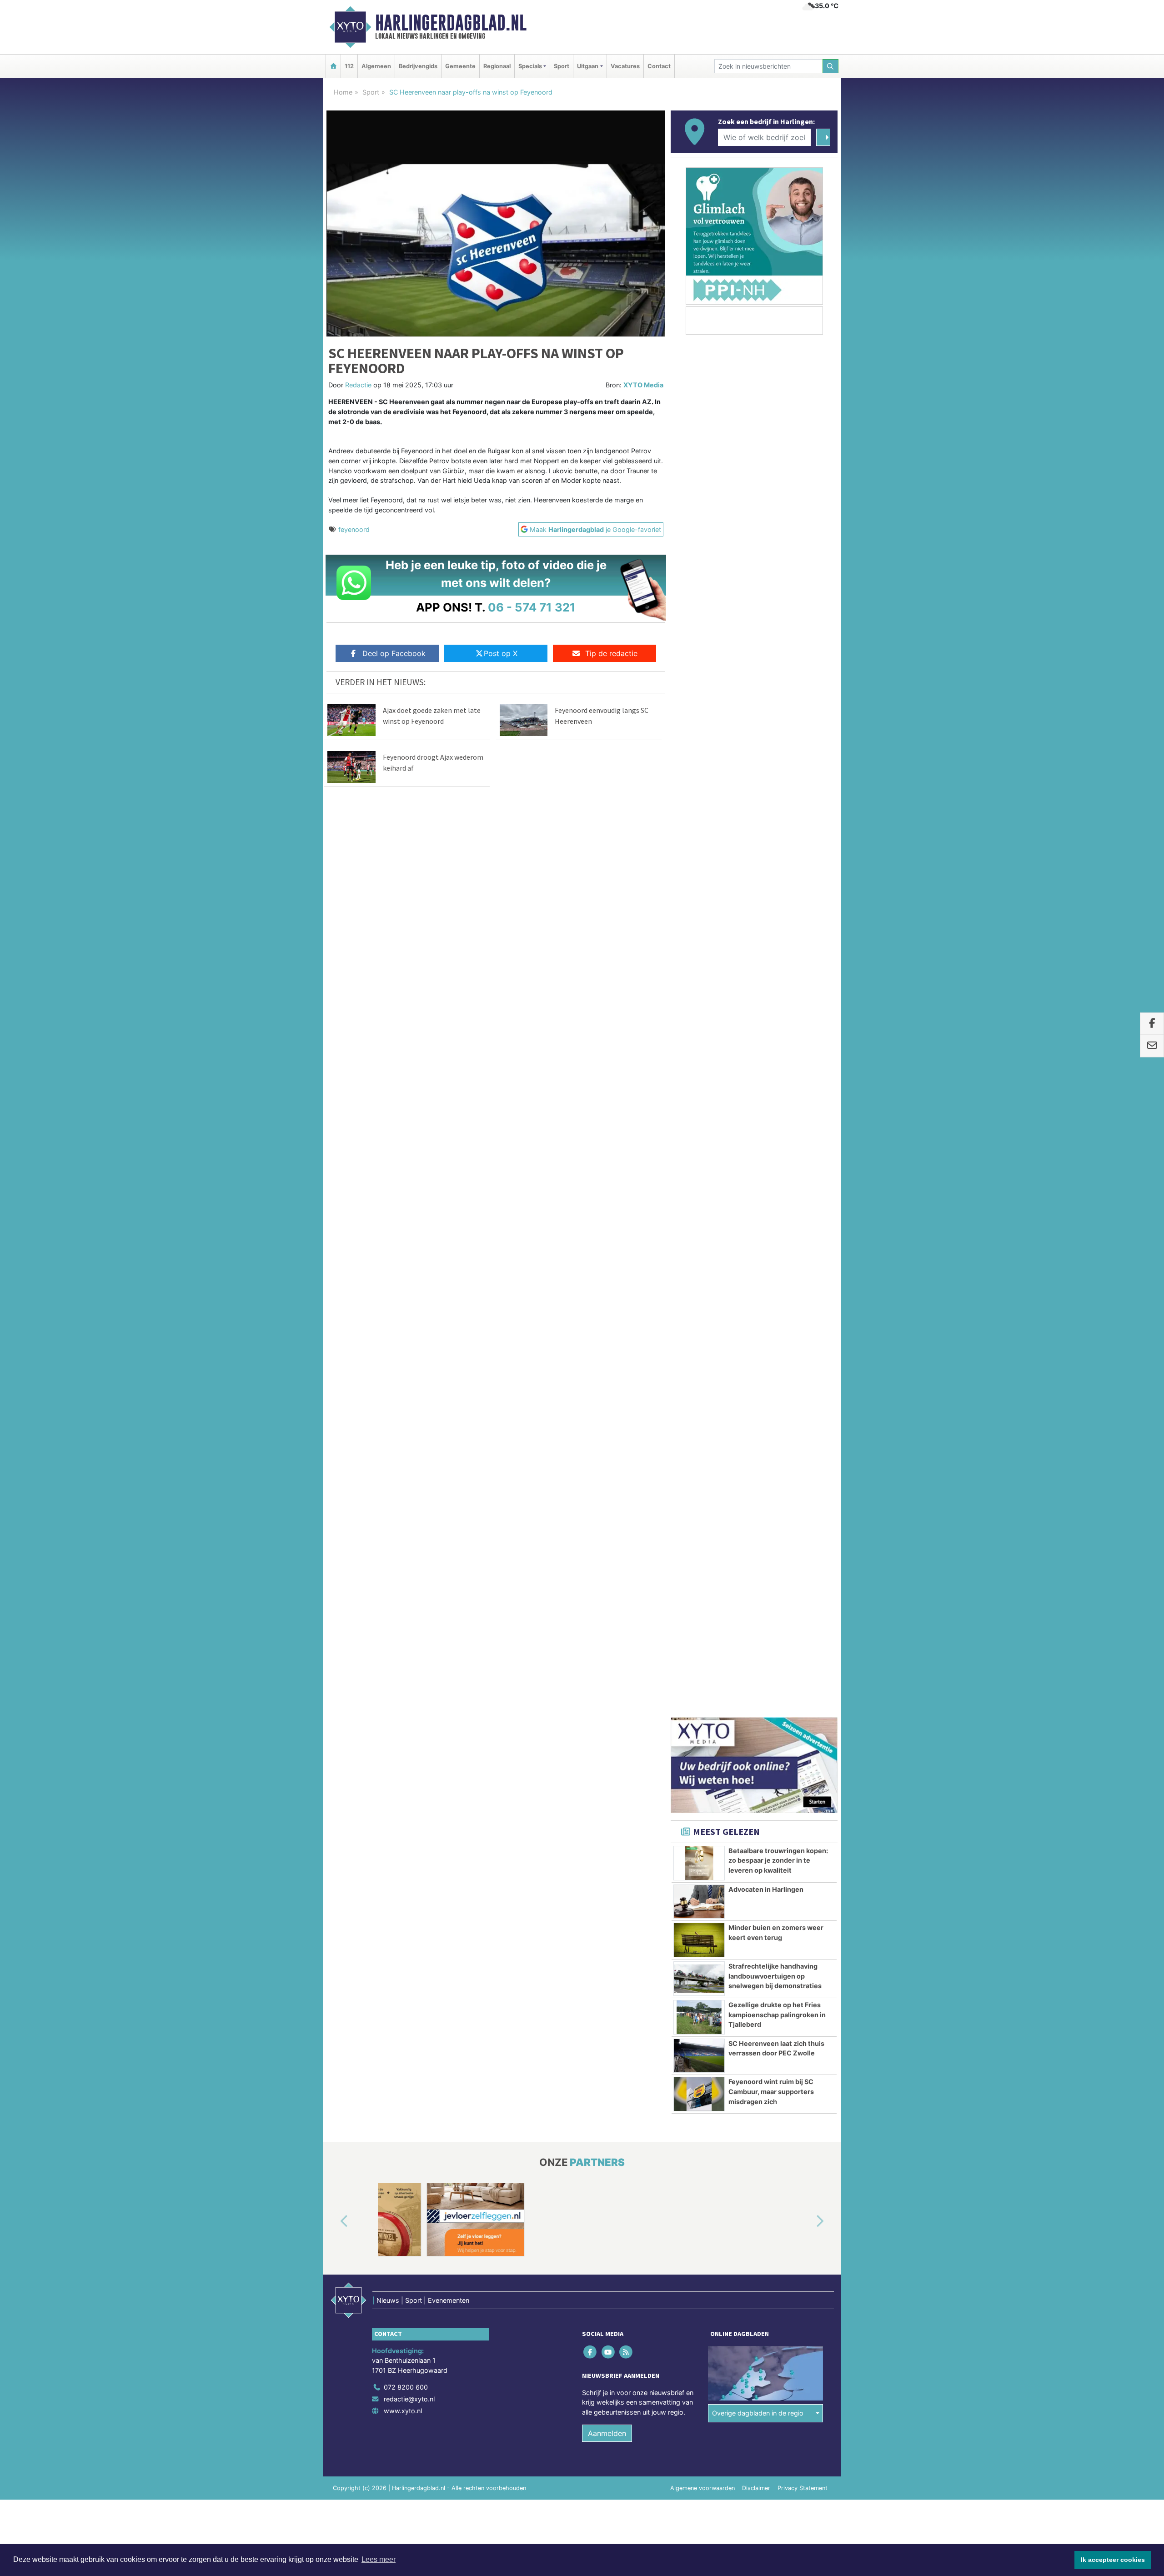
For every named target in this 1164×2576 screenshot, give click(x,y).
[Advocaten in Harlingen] (699, 829)
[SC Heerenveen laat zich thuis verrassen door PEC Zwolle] (699, 983)
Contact (659, 66)
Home (343, 92)
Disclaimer (756, 1415)
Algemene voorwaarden (702, 1415)
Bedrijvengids (418, 66)
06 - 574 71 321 (532, 607)
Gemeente (460, 66)
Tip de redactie (611, 653)
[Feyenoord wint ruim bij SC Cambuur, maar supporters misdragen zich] (699, 1021)
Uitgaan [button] (588, 66)
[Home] (333, 66)
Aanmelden (607, 1360)
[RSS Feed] (626, 1279)
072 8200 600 (406, 1314)
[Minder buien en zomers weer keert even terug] (699, 867)
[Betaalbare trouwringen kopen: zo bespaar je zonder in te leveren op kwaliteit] (699, 790)
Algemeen (376, 66)
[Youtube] (609, 1279)
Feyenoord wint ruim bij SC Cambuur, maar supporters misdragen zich (771, 1018)
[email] (1152, 1046)
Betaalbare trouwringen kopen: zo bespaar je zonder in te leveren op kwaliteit (778, 787)
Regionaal (497, 66)
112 (349, 66)
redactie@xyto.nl (409, 1326)
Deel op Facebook (394, 653)
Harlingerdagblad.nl (451, 23)
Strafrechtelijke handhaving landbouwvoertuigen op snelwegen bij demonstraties (775, 903)
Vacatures (625, 66)
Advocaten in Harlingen (766, 816)
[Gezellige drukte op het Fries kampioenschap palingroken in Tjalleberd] (699, 944)
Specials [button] (530, 66)
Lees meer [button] (379, 2559)
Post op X (501, 653)
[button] (334, 1148)
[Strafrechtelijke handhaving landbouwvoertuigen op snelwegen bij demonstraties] (699, 906)
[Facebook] (591, 1279)
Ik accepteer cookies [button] (1113, 2560)
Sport (562, 66)
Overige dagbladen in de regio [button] (758, 1340)
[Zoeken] (831, 66)
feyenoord (354, 529)
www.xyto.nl (403, 1338)
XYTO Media (643, 385)
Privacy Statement (803, 1415)
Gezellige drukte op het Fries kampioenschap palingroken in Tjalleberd (777, 942)
